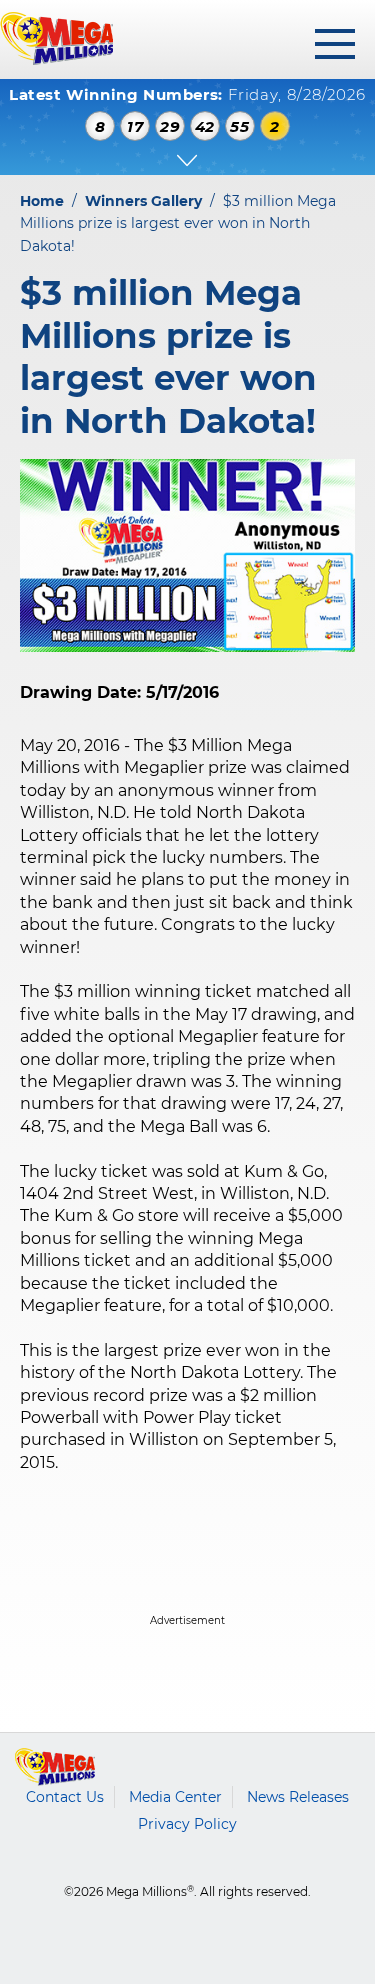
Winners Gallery (143, 201)
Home (42, 201)
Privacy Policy (187, 1824)
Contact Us (65, 1797)
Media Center (175, 1797)
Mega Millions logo (55, 1767)
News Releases (298, 1797)
